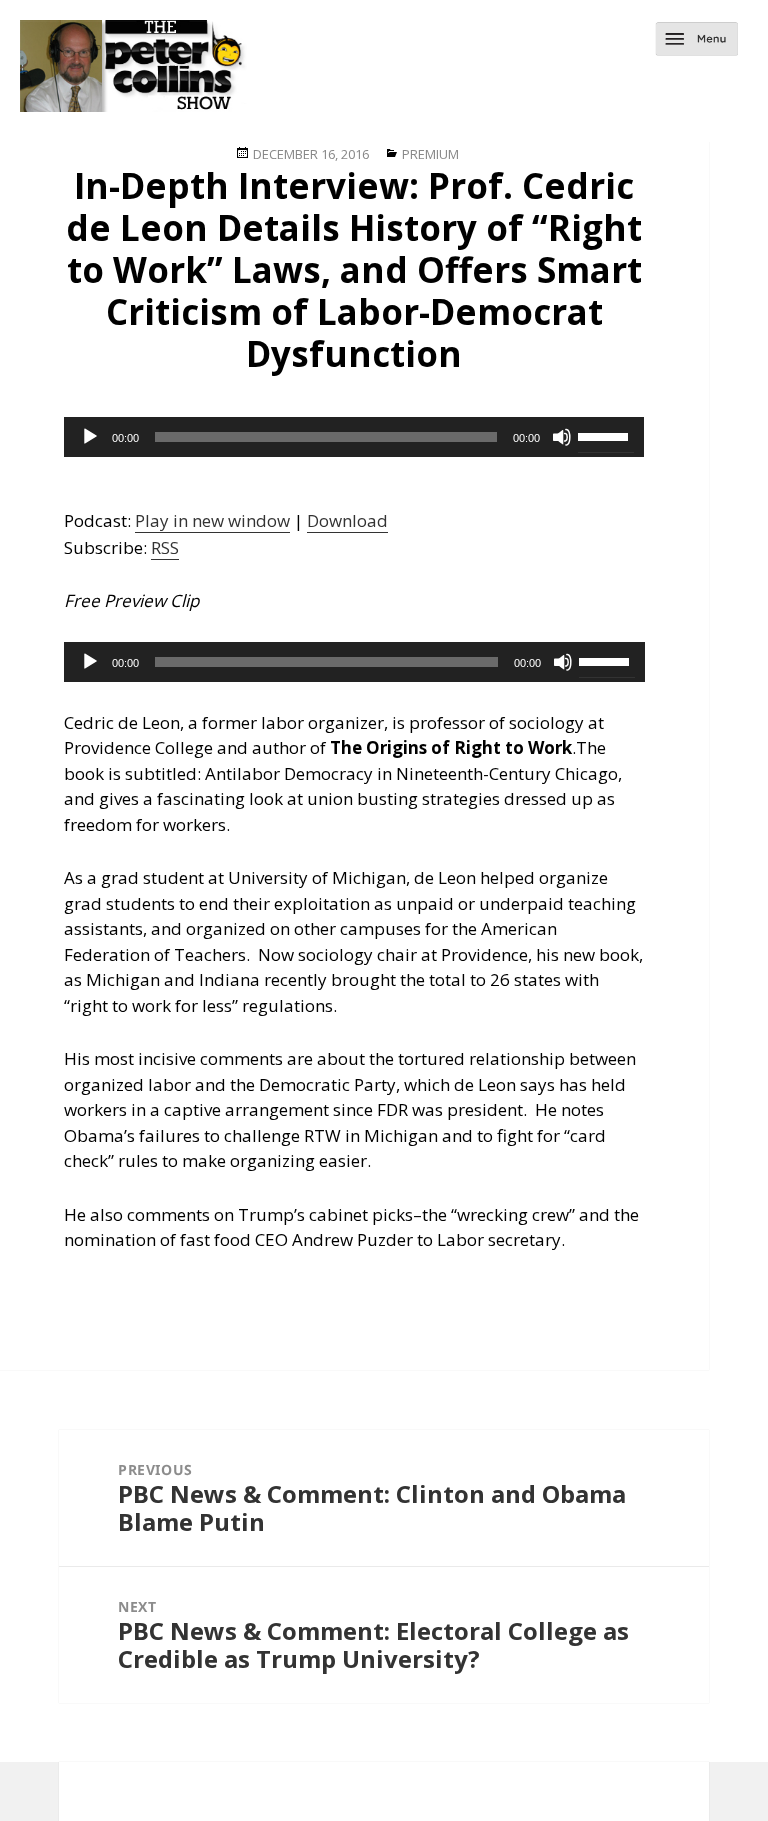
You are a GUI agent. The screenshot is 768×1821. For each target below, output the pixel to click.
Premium (430, 154)
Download (347, 520)
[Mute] (562, 437)
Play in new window (212, 520)
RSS (165, 547)
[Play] (90, 437)
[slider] (606, 435)
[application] (354, 437)
